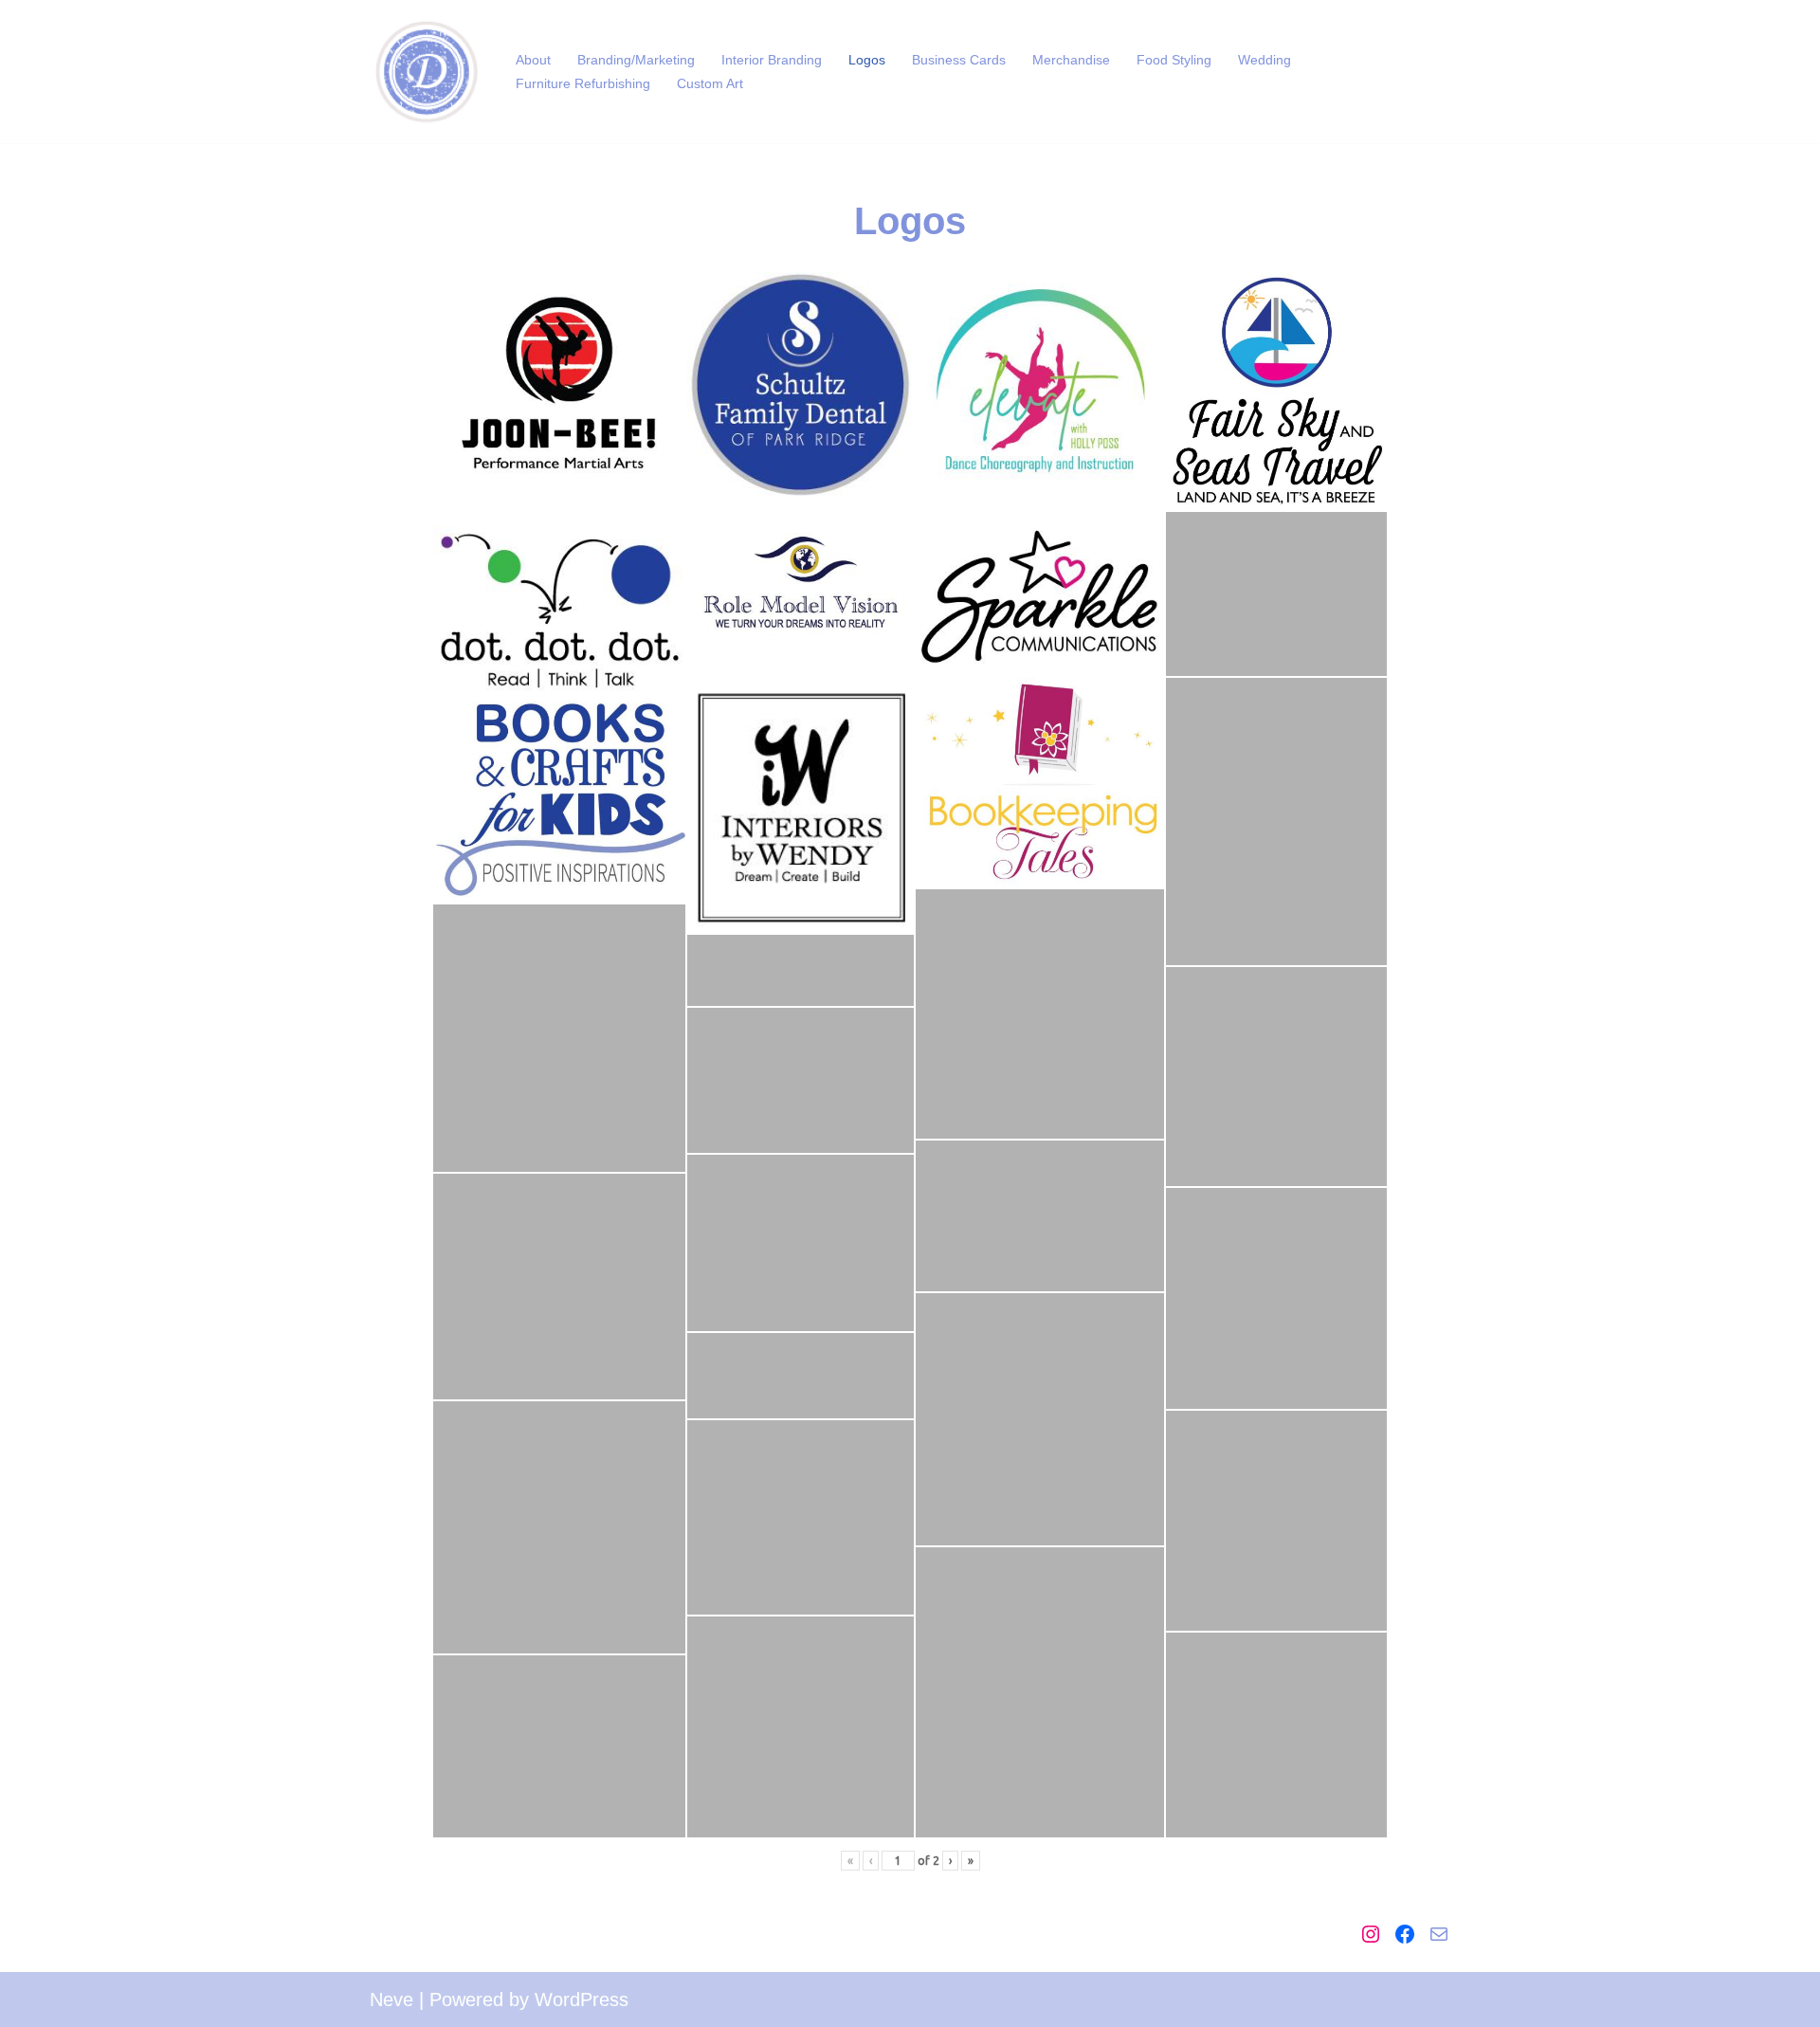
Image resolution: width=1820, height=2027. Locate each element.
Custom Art (710, 83)
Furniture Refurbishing (583, 83)
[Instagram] (1371, 1934)
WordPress (582, 2000)
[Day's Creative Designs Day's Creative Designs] (427, 72)
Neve (391, 2000)
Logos (867, 60)
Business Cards (959, 60)
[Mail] (1439, 1934)
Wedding (1265, 60)
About (533, 60)
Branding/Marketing (636, 60)
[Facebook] (1405, 1934)
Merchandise (1071, 60)
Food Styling (1174, 60)
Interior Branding (772, 60)
